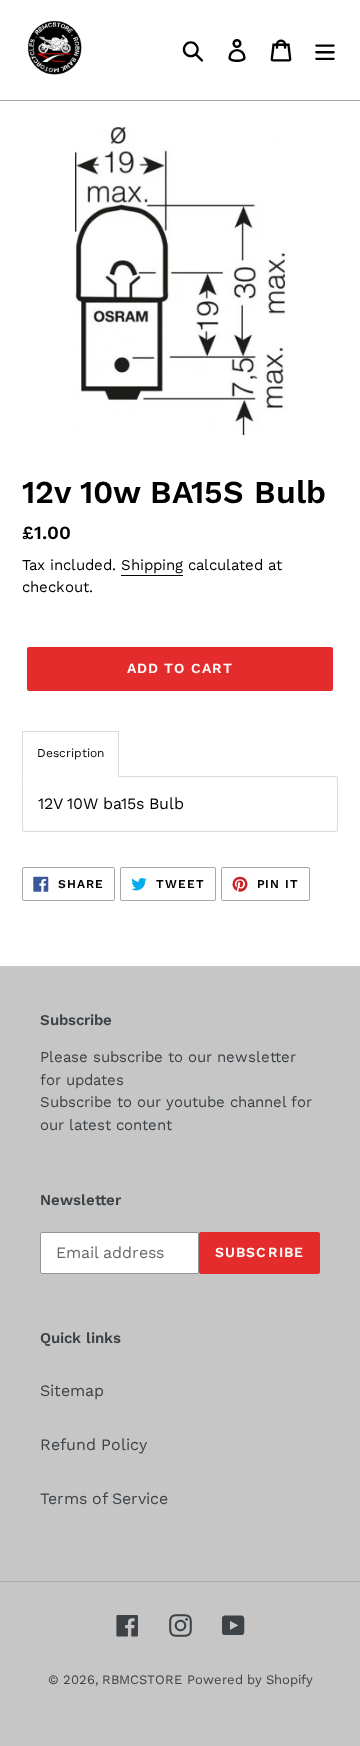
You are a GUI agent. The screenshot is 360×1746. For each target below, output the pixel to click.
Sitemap (72, 1390)
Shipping (152, 565)
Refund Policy (93, 1444)
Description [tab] (70, 753)
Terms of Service (104, 1498)
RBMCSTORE (142, 1679)
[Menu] (325, 50)
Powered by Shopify (250, 1679)
